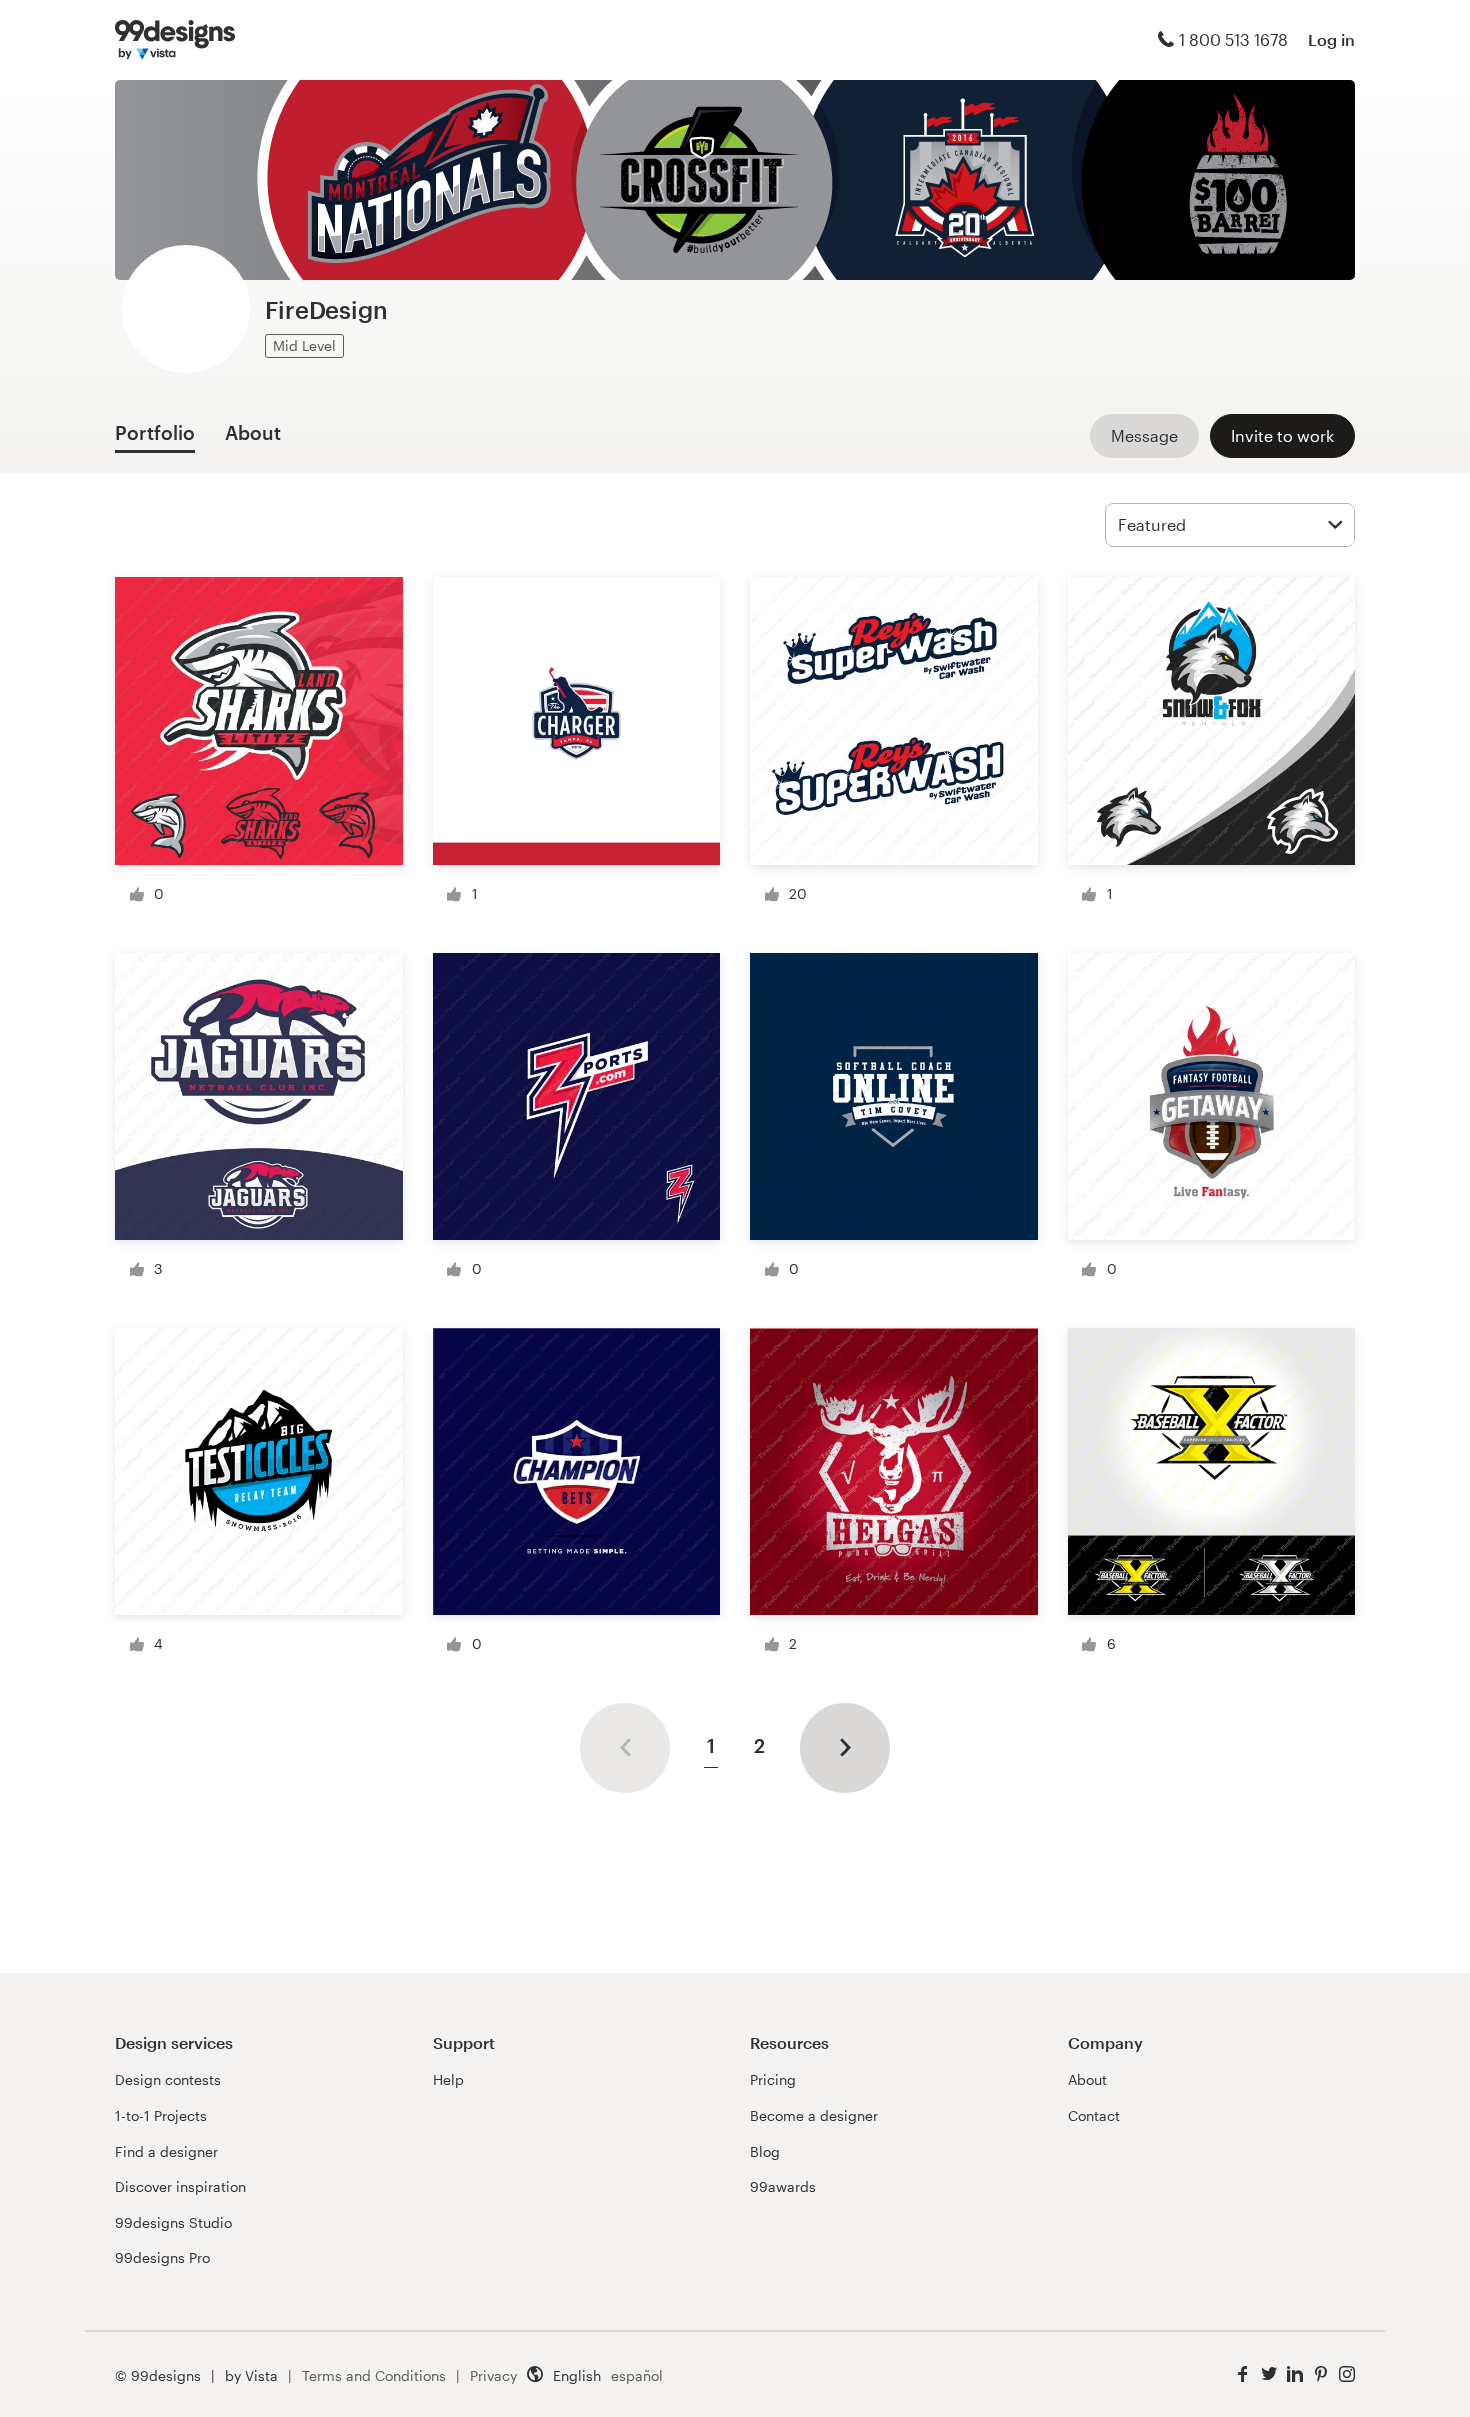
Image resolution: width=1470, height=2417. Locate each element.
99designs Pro (162, 2257)
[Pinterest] (1321, 2374)
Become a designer (814, 2115)
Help (448, 2079)
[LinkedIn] (1295, 2374)
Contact (1094, 2115)
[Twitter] (1269, 2374)
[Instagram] (1347, 2374)
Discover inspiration (180, 2186)
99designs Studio (173, 2222)
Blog (765, 2151)
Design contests (168, 2079)
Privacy (493, 2375)
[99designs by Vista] (175, 40)
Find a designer (166, 2151)
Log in (1331, 39)
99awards (783, 2186)
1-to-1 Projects (161, 2115)
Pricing (773, 2079)
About (1087, 2079)
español (637, 2375)
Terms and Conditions (374, 2375)
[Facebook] (1243, 2374)
